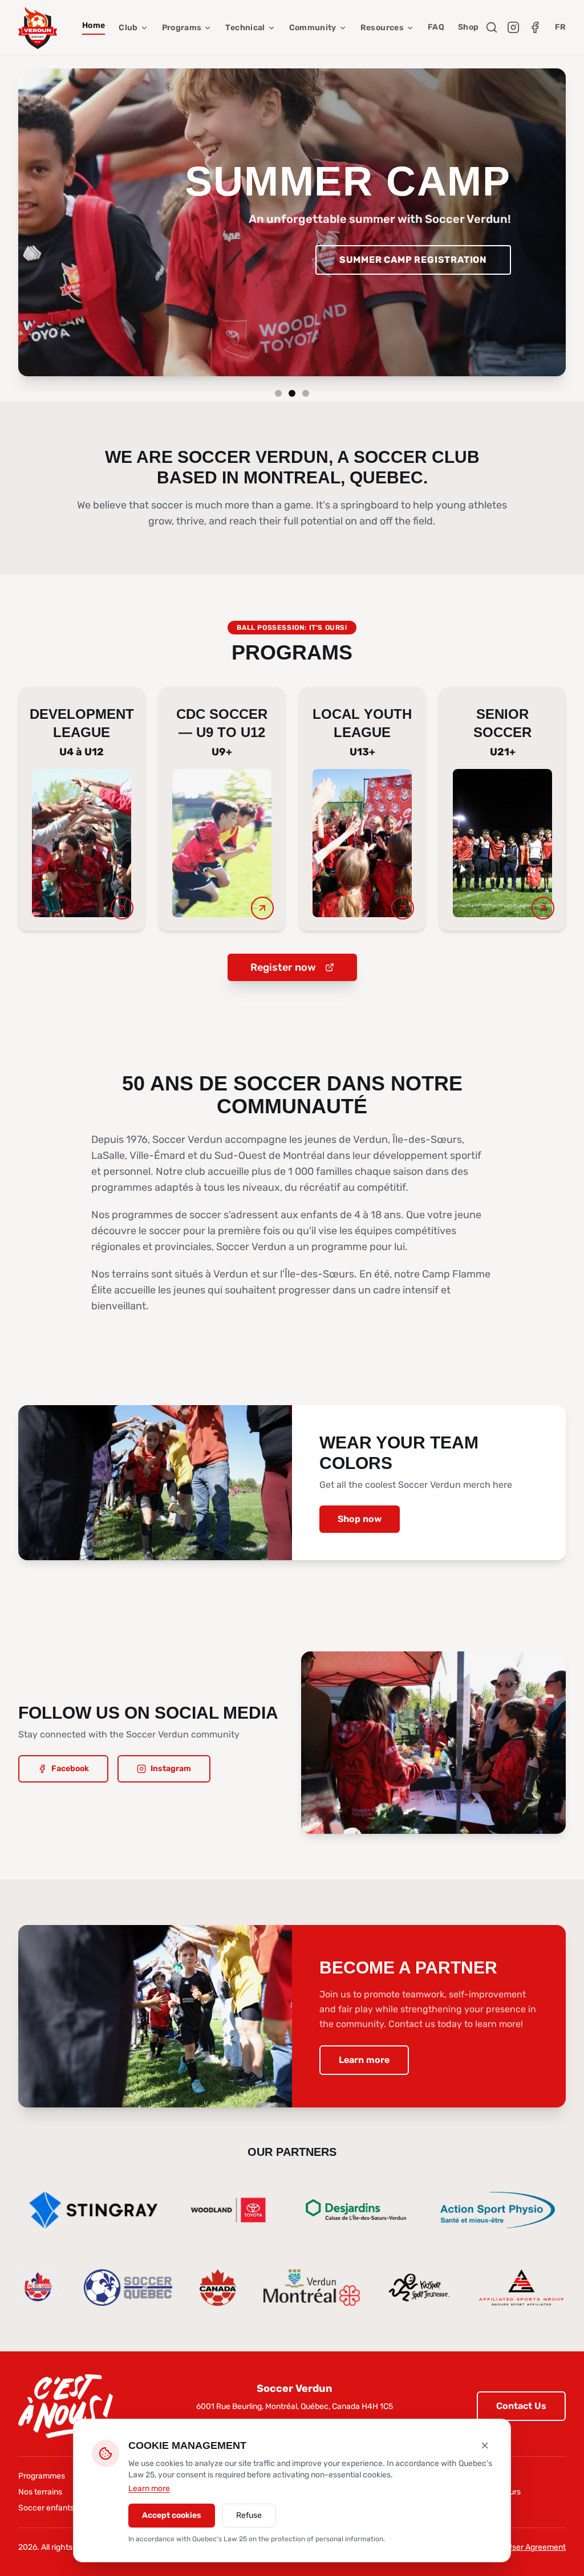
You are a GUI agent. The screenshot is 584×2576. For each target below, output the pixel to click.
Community (313, 28)
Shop (468, 27)
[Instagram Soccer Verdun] (513, 27)
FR (560, 27)
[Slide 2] (292, 393)
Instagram (171, 1769)
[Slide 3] (306, 393)
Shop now (360, 1519)
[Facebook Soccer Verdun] (535, 27)
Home (94, 25)
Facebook (70, 1769)
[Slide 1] (278, 393)
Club (128, 28)
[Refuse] (485, 2445)
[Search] (492, 27)
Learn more (364, 2060)
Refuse (249, 2515)
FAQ (436, 27)
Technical (245, 28)
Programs (182, 28)
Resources (382, 28)
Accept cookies (172, 2515)
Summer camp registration (413, 260)
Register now (283, 967)
